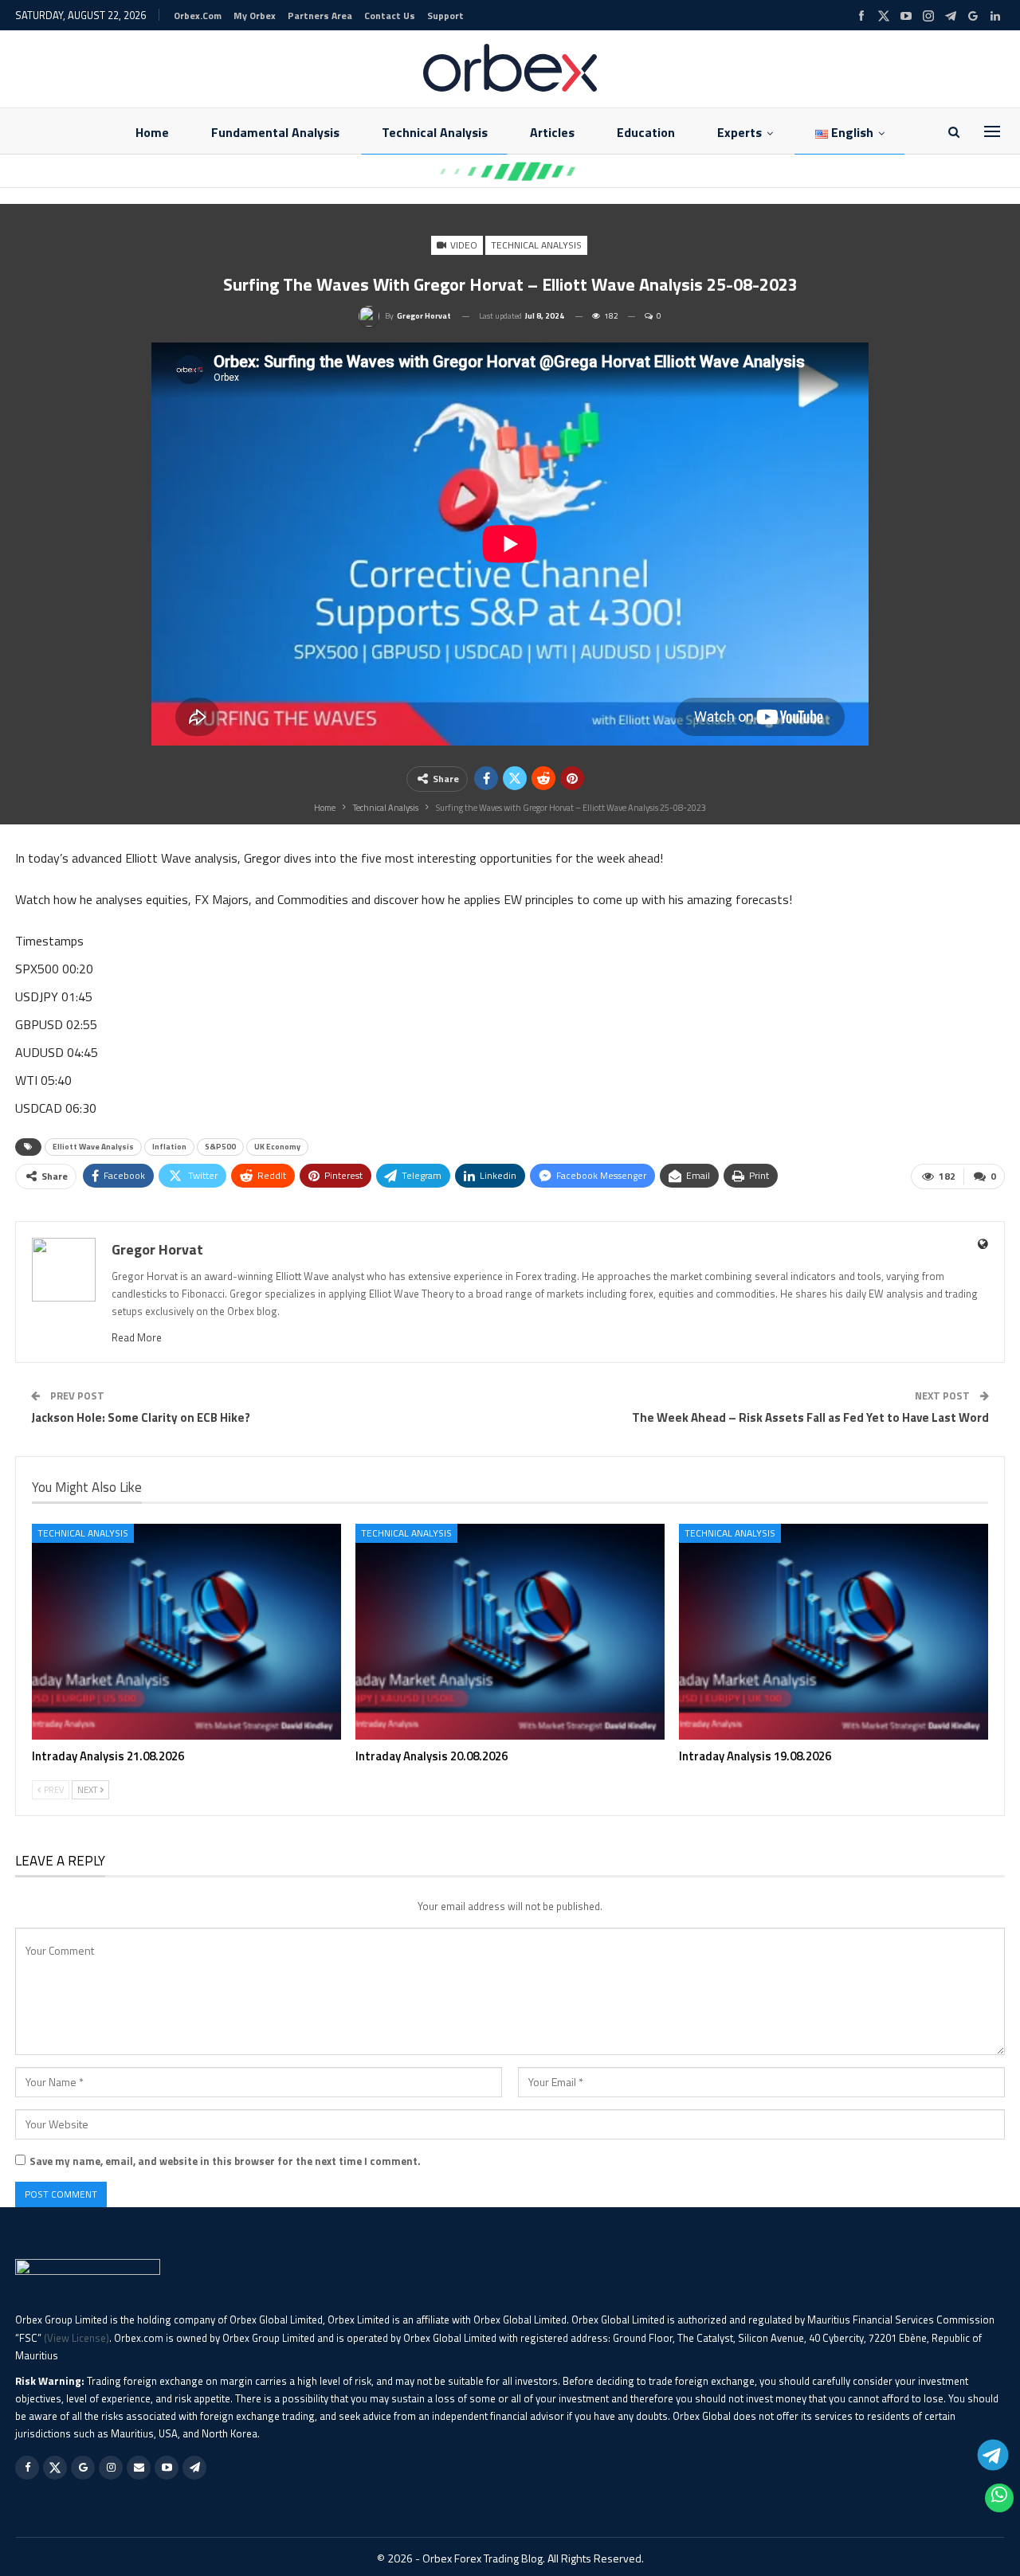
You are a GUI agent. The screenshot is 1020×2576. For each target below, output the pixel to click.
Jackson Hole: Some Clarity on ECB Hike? (141, 1417)
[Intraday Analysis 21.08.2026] (186, 1632)
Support (445, 16)
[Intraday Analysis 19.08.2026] (834, 1632)
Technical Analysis (435, 132)
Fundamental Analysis (275, 132)
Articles (552, 132)
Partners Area (320, 16)
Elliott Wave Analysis (93, 1147)
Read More (137, 1337)
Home (152, 132)
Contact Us (390, 16)
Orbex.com (198, 16)
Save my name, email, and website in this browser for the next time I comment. (225, 2161)
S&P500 (220, 1147)
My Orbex (255, 16)
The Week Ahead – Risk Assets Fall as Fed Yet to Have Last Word (810, 1417)
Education (646, 132)
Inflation (169, 1147)
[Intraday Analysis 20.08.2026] (510, 1632)
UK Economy (277, 1147)
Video (463, 245)
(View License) (76, 2338)
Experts (739, 132)
